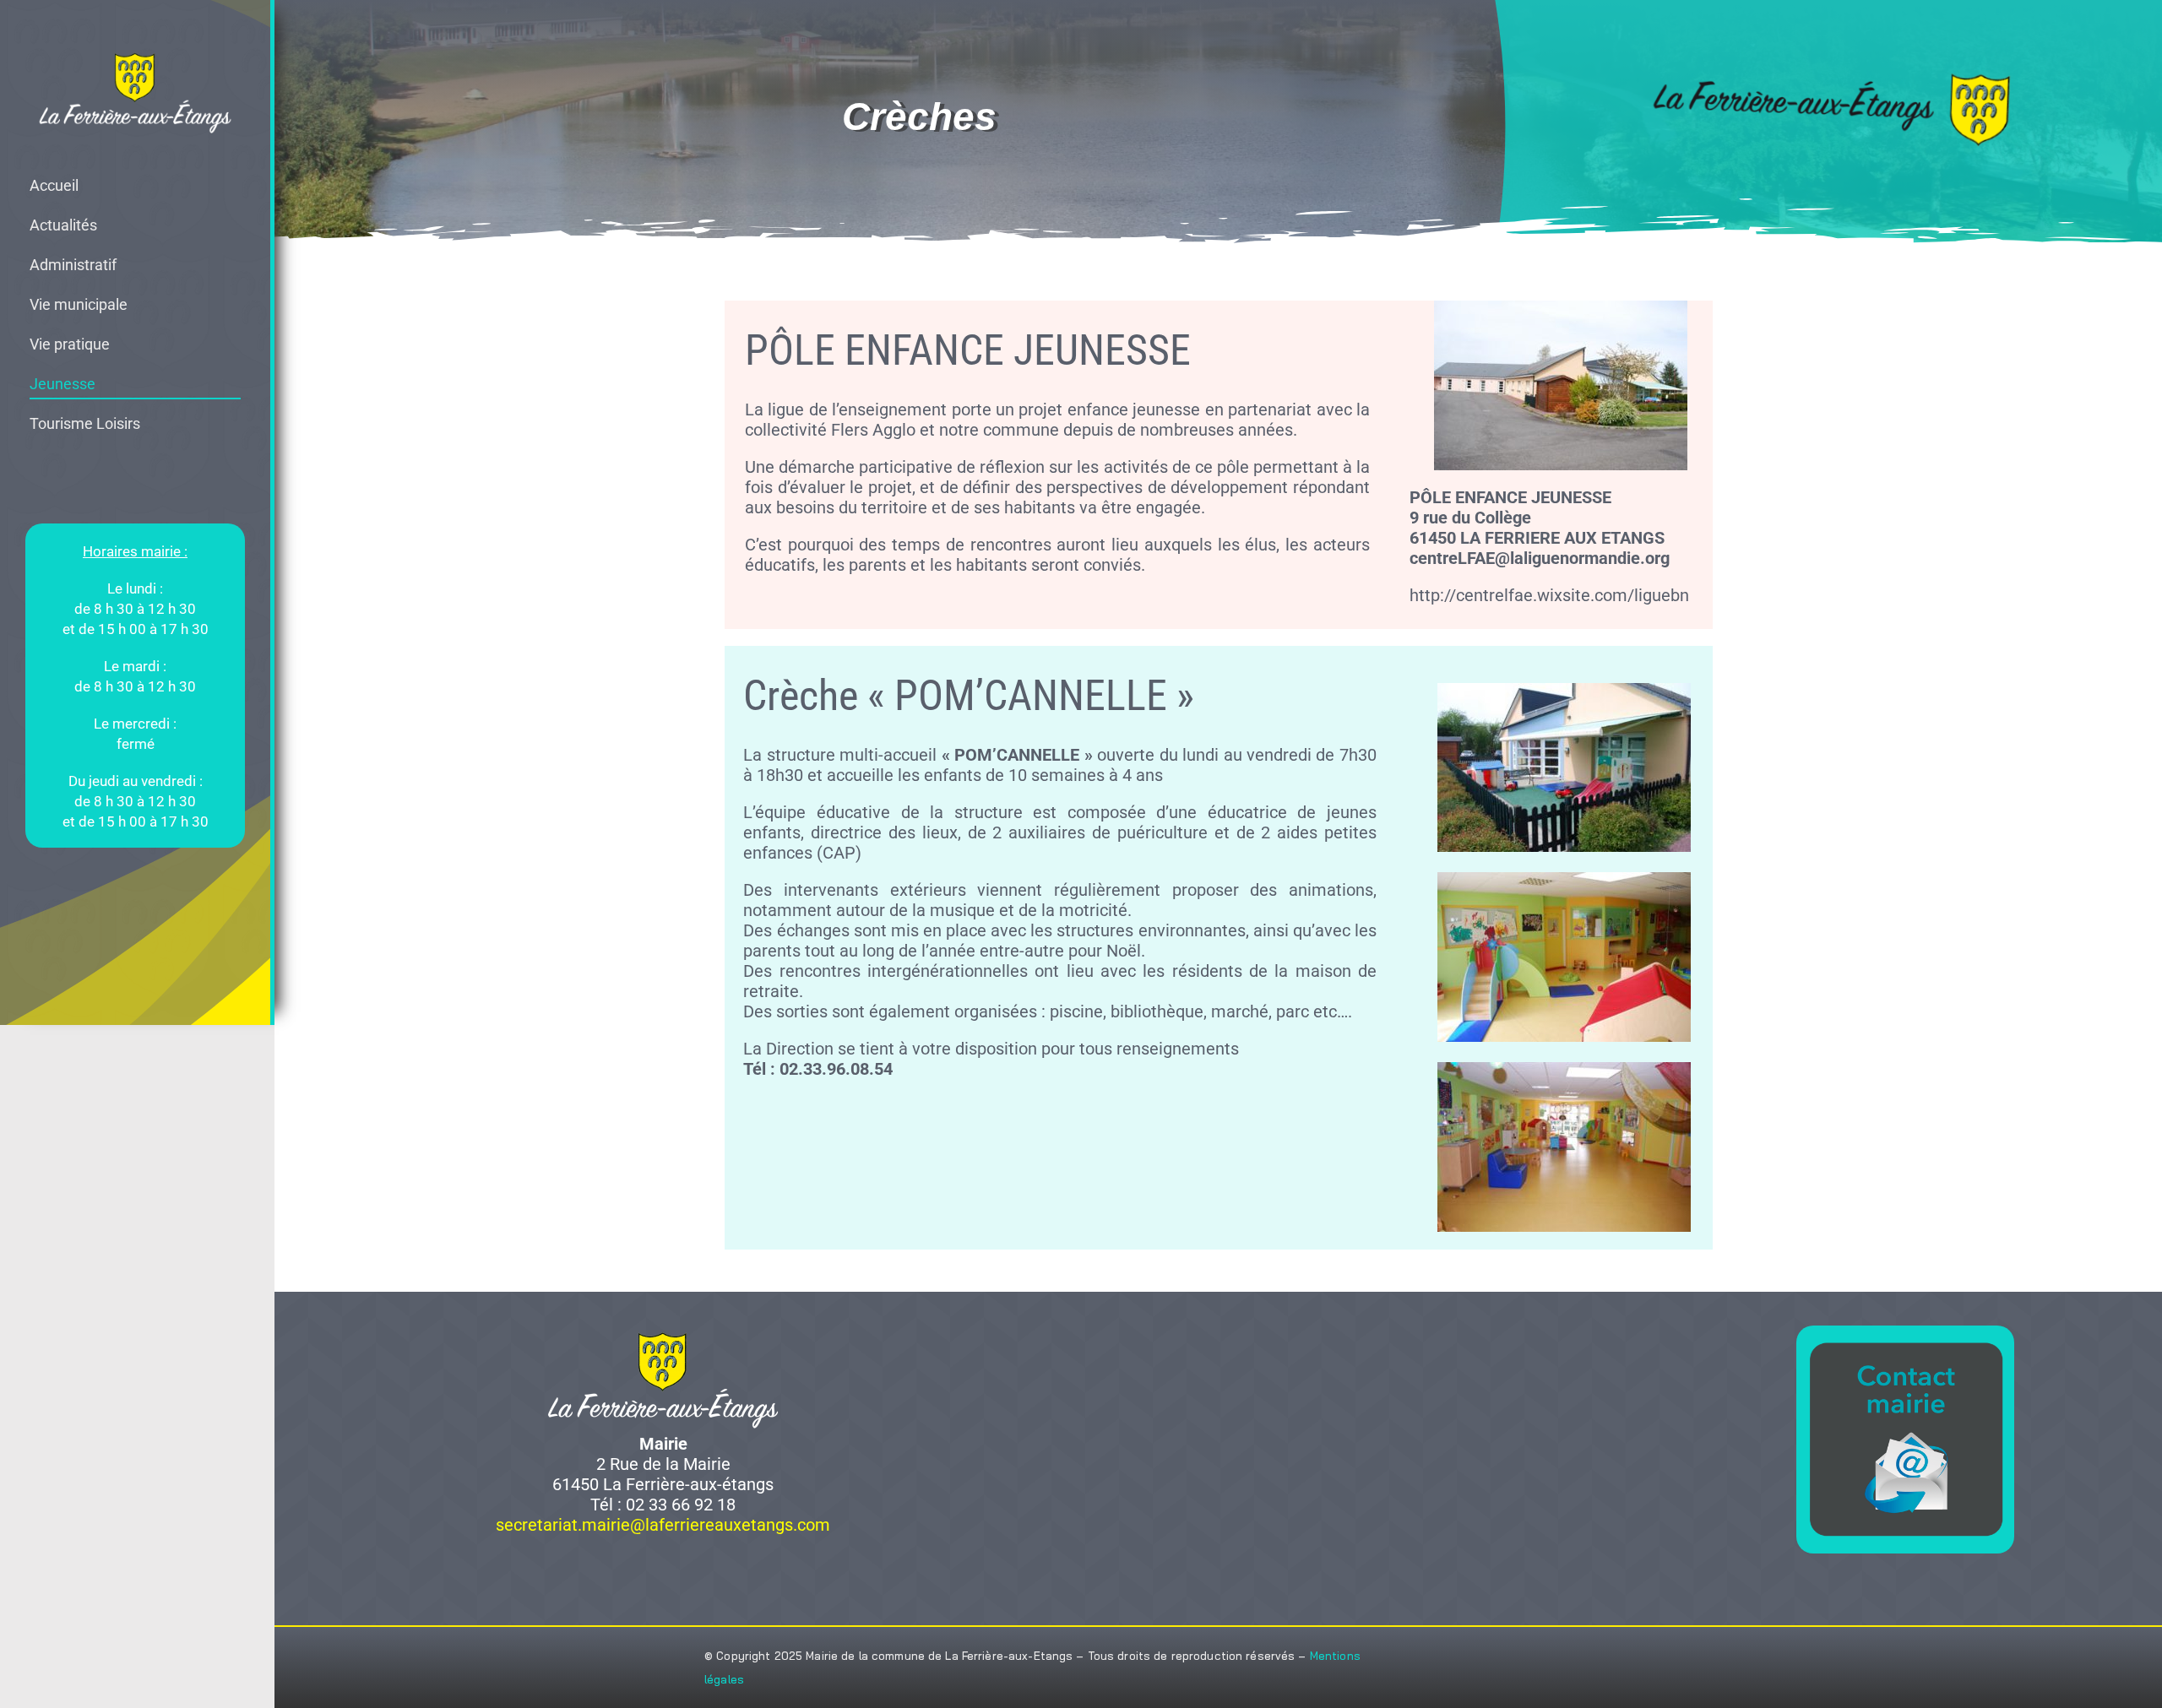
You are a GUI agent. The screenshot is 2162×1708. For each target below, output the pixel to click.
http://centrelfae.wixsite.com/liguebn (1549, 595)
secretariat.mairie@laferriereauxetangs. (646, 1525)
